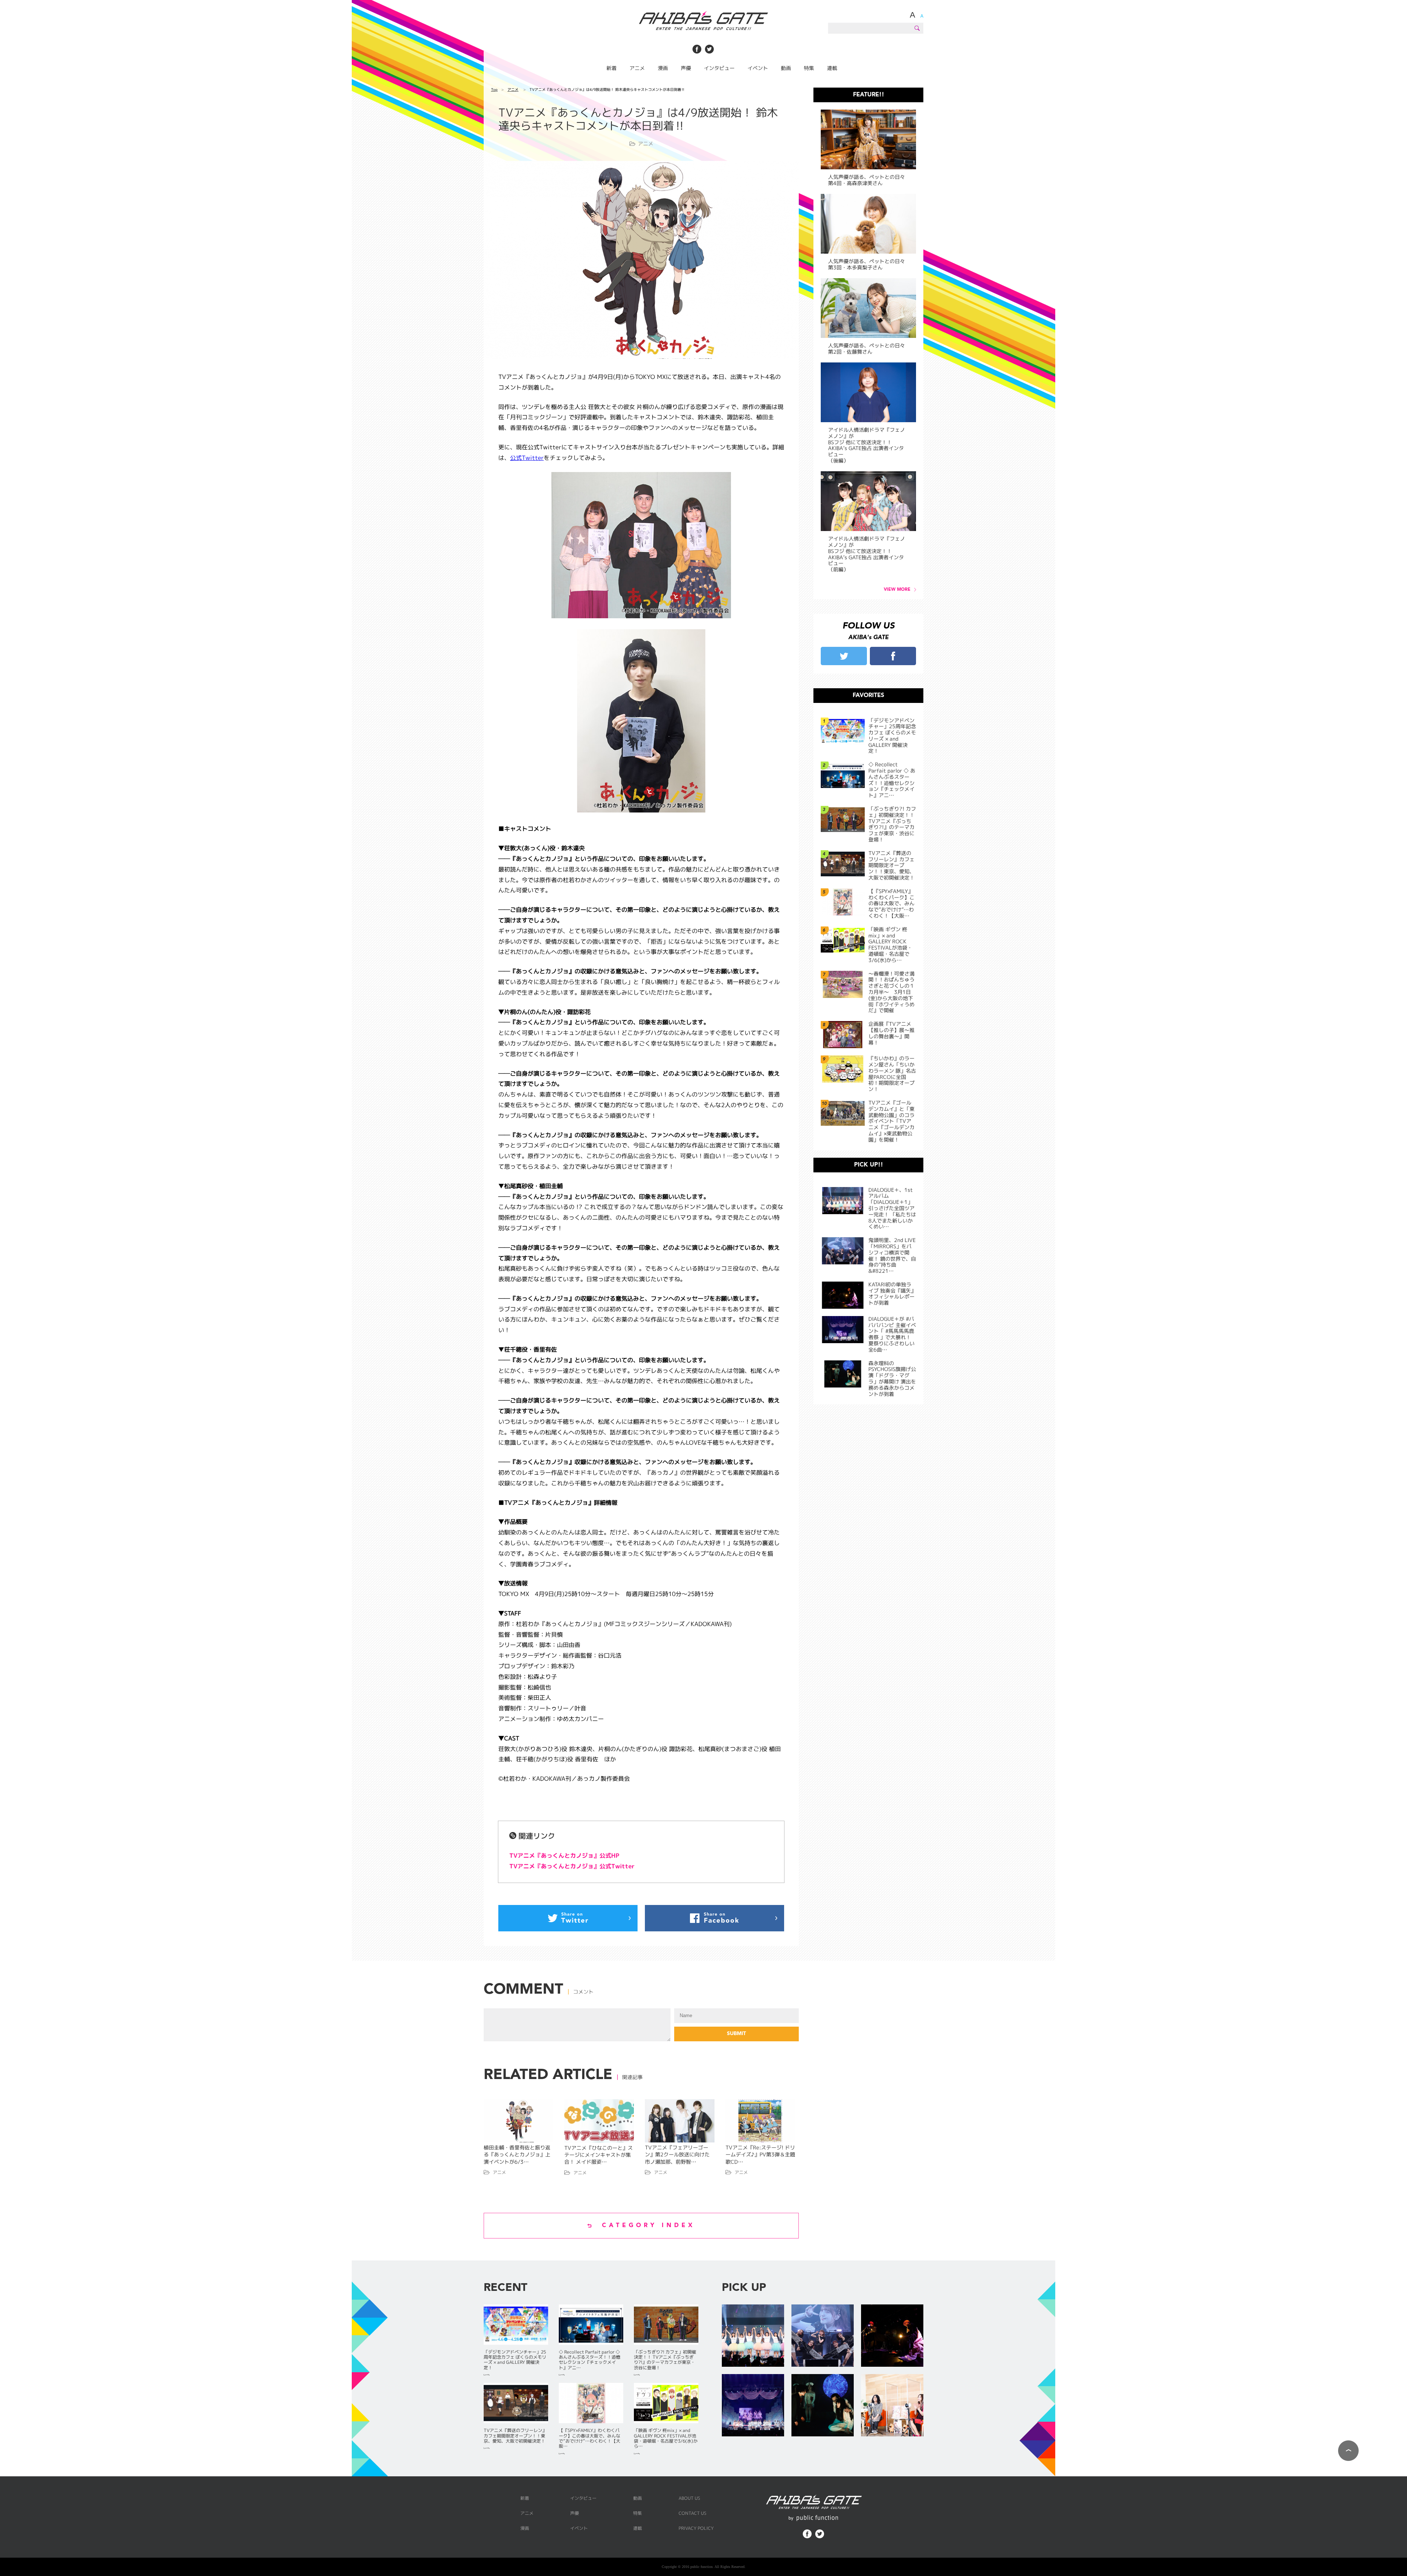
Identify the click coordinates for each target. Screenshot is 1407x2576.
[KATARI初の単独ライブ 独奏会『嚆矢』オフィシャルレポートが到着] (892, 2336)
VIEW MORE (897, 590)
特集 (809, 68)
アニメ (637, 68)
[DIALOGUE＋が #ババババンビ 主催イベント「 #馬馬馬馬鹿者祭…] (753, 2406)
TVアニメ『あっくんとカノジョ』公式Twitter (572, 1866)
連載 (832, 68)
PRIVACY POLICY (696, 2528)
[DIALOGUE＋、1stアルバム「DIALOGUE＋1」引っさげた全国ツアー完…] (753, 2336)
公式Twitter (527, 458)
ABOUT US (689, 2498)
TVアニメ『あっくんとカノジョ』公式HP (564, 1855)
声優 (686, 68)
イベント (758, 68)
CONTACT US (693, 2513)
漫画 (663, 68)
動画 (786, 68)
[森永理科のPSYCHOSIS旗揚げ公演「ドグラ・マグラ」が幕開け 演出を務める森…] (823, 2406)
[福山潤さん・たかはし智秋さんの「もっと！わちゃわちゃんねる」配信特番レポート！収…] (892, 2406)
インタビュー (719, 68)
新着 (612, 68)
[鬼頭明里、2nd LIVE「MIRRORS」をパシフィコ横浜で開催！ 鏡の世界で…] (823, 2336)
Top (494, 89)
